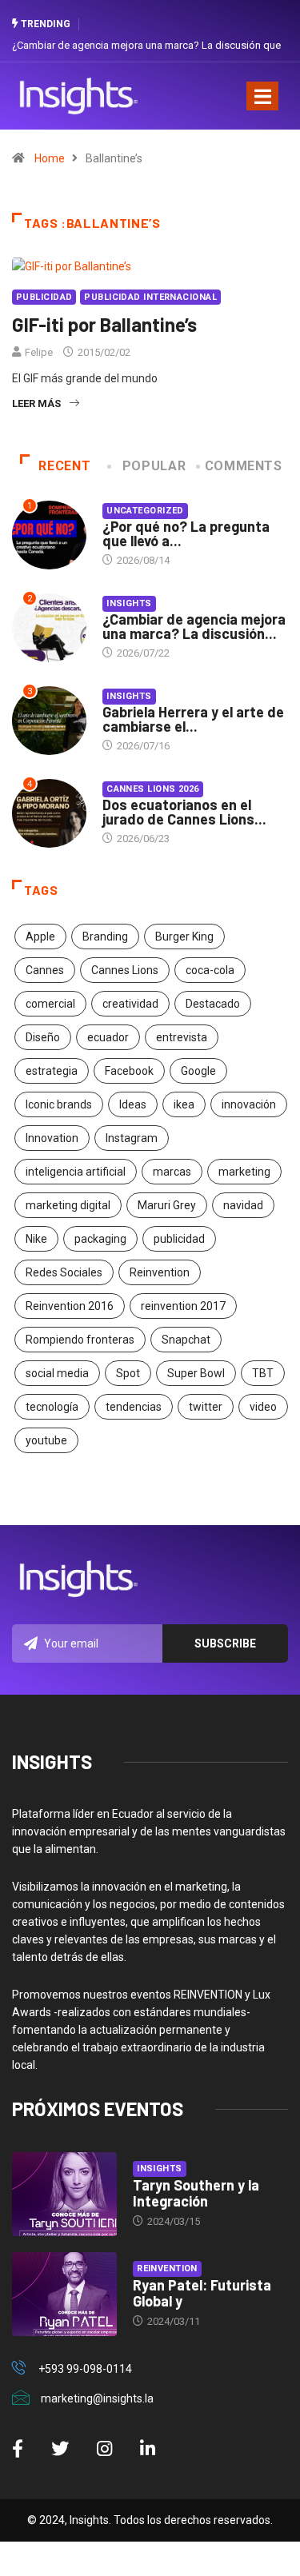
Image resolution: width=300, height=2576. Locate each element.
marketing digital (68, 1205)
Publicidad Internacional (150, 297)
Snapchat (186, 1340)
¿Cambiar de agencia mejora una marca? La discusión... (194, 626)
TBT (263, 1373)
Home (50, 158)
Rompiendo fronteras (80, 1340)
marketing (244, 1172)
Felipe (39, 352)
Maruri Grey (167, 1205)
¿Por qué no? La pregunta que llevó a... (186, 533)
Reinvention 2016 (70, 1306)
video (263, 1407)
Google (198, 1071)
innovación (249, 1104)
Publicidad (44, 297)
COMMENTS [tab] (244, 466)
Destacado (213, 1004)
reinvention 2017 (183, 1306)
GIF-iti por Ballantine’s (104, 324)
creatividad (130, 1004)
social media (57, 1373)
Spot (128, 1373)
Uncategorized (145, 511)
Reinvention (160, 1272)
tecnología (52, 1407)
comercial (50, 1004)
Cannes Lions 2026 (152, 789)
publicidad (179, 1239)
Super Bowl (196, 1373)
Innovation (52, 1138)
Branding (105, 937)
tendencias (134, 1407)
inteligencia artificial (76, 1172)
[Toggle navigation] (262, 96)
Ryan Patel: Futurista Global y (202, 2293)
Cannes (45, 970)
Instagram (132, 1138)
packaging (100, 1239)
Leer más (36, 403)
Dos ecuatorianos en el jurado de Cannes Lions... (184, 812)
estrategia (52, 1071)
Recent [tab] (64, 466)
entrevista (182, 1037)
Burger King (184, 937)
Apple (40, 937)
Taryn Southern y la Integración (196, 2193)
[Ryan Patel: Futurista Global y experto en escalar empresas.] (64, 2294)
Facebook (129, 1071)
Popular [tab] (154, 466)
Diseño (43, 1037)
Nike (36, 1239)
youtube (46, 1440)
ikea (184, 1104)
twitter (206, 1407)
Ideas (133, 1104)
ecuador (108, 1037)
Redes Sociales (64, 1272)
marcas (172, 1172)
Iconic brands (59, 1104)
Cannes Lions (125, 970)
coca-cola (210, 970)
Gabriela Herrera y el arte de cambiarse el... (193, 719)
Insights (129, 603)
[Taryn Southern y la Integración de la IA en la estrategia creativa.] (64, 2194)
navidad (243, 1205)
